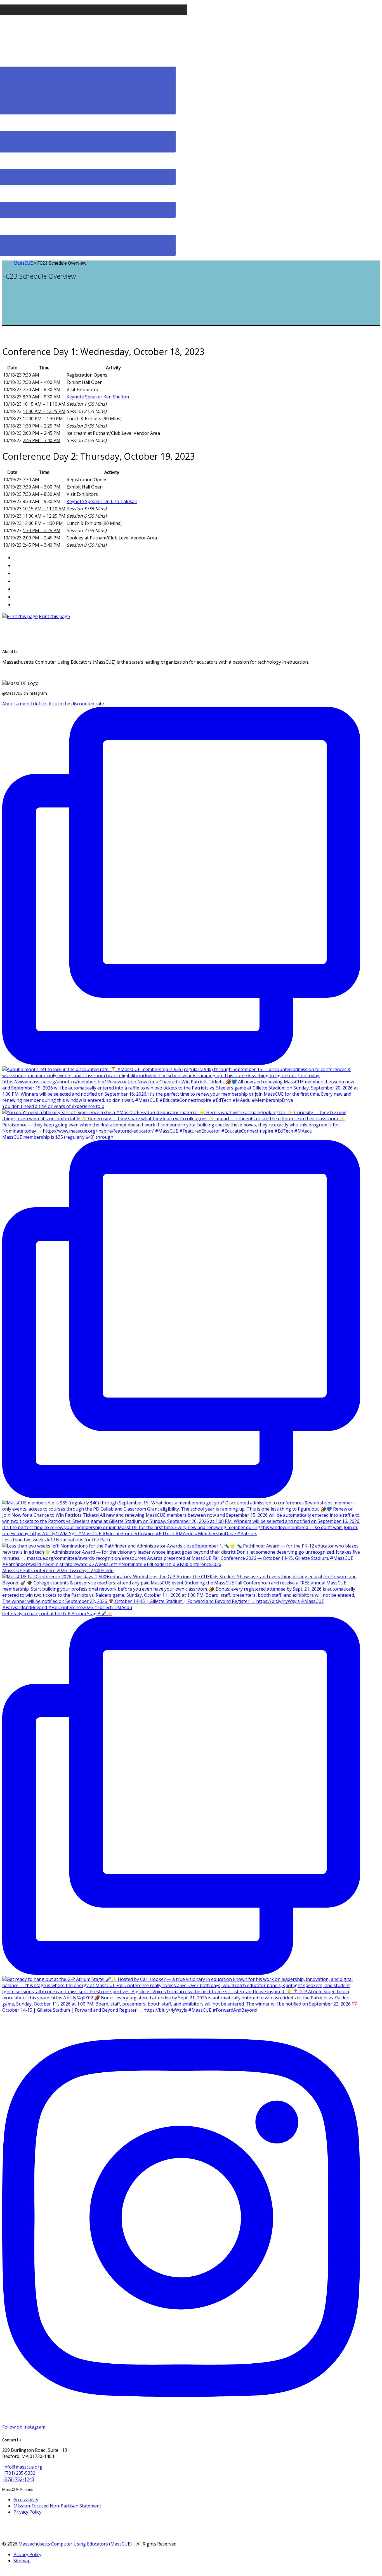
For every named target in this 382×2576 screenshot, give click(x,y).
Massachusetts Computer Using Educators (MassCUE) (75, 2544)
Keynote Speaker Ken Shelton (98, 397)
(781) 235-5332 (20, 2473)
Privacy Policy (27, 2512)
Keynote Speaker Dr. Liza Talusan (102, 501)
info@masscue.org (23, 2467)
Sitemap (22, 2561)
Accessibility (26, 2500)
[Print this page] (20, 616)
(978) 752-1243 (19, 2479)
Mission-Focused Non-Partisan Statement (57, 2506)
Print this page (54, 616)
